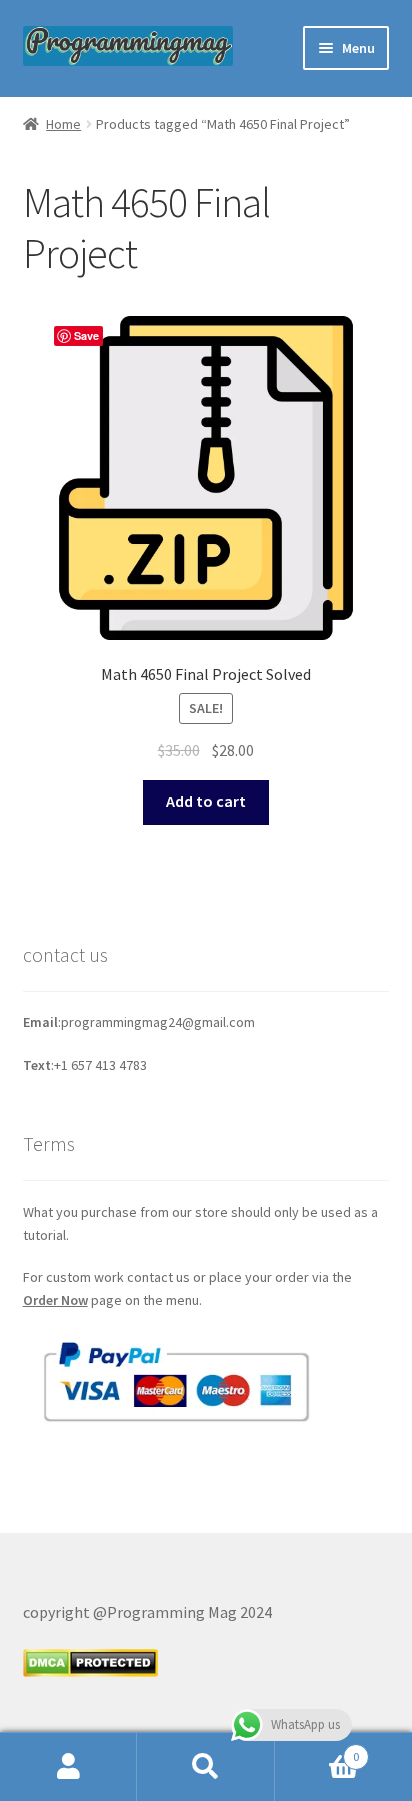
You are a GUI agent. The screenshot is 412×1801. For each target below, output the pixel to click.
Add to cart (206, 801)
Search (205, 1767)
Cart (317, 1749)
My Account (68, 1767)
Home (63, 124)
